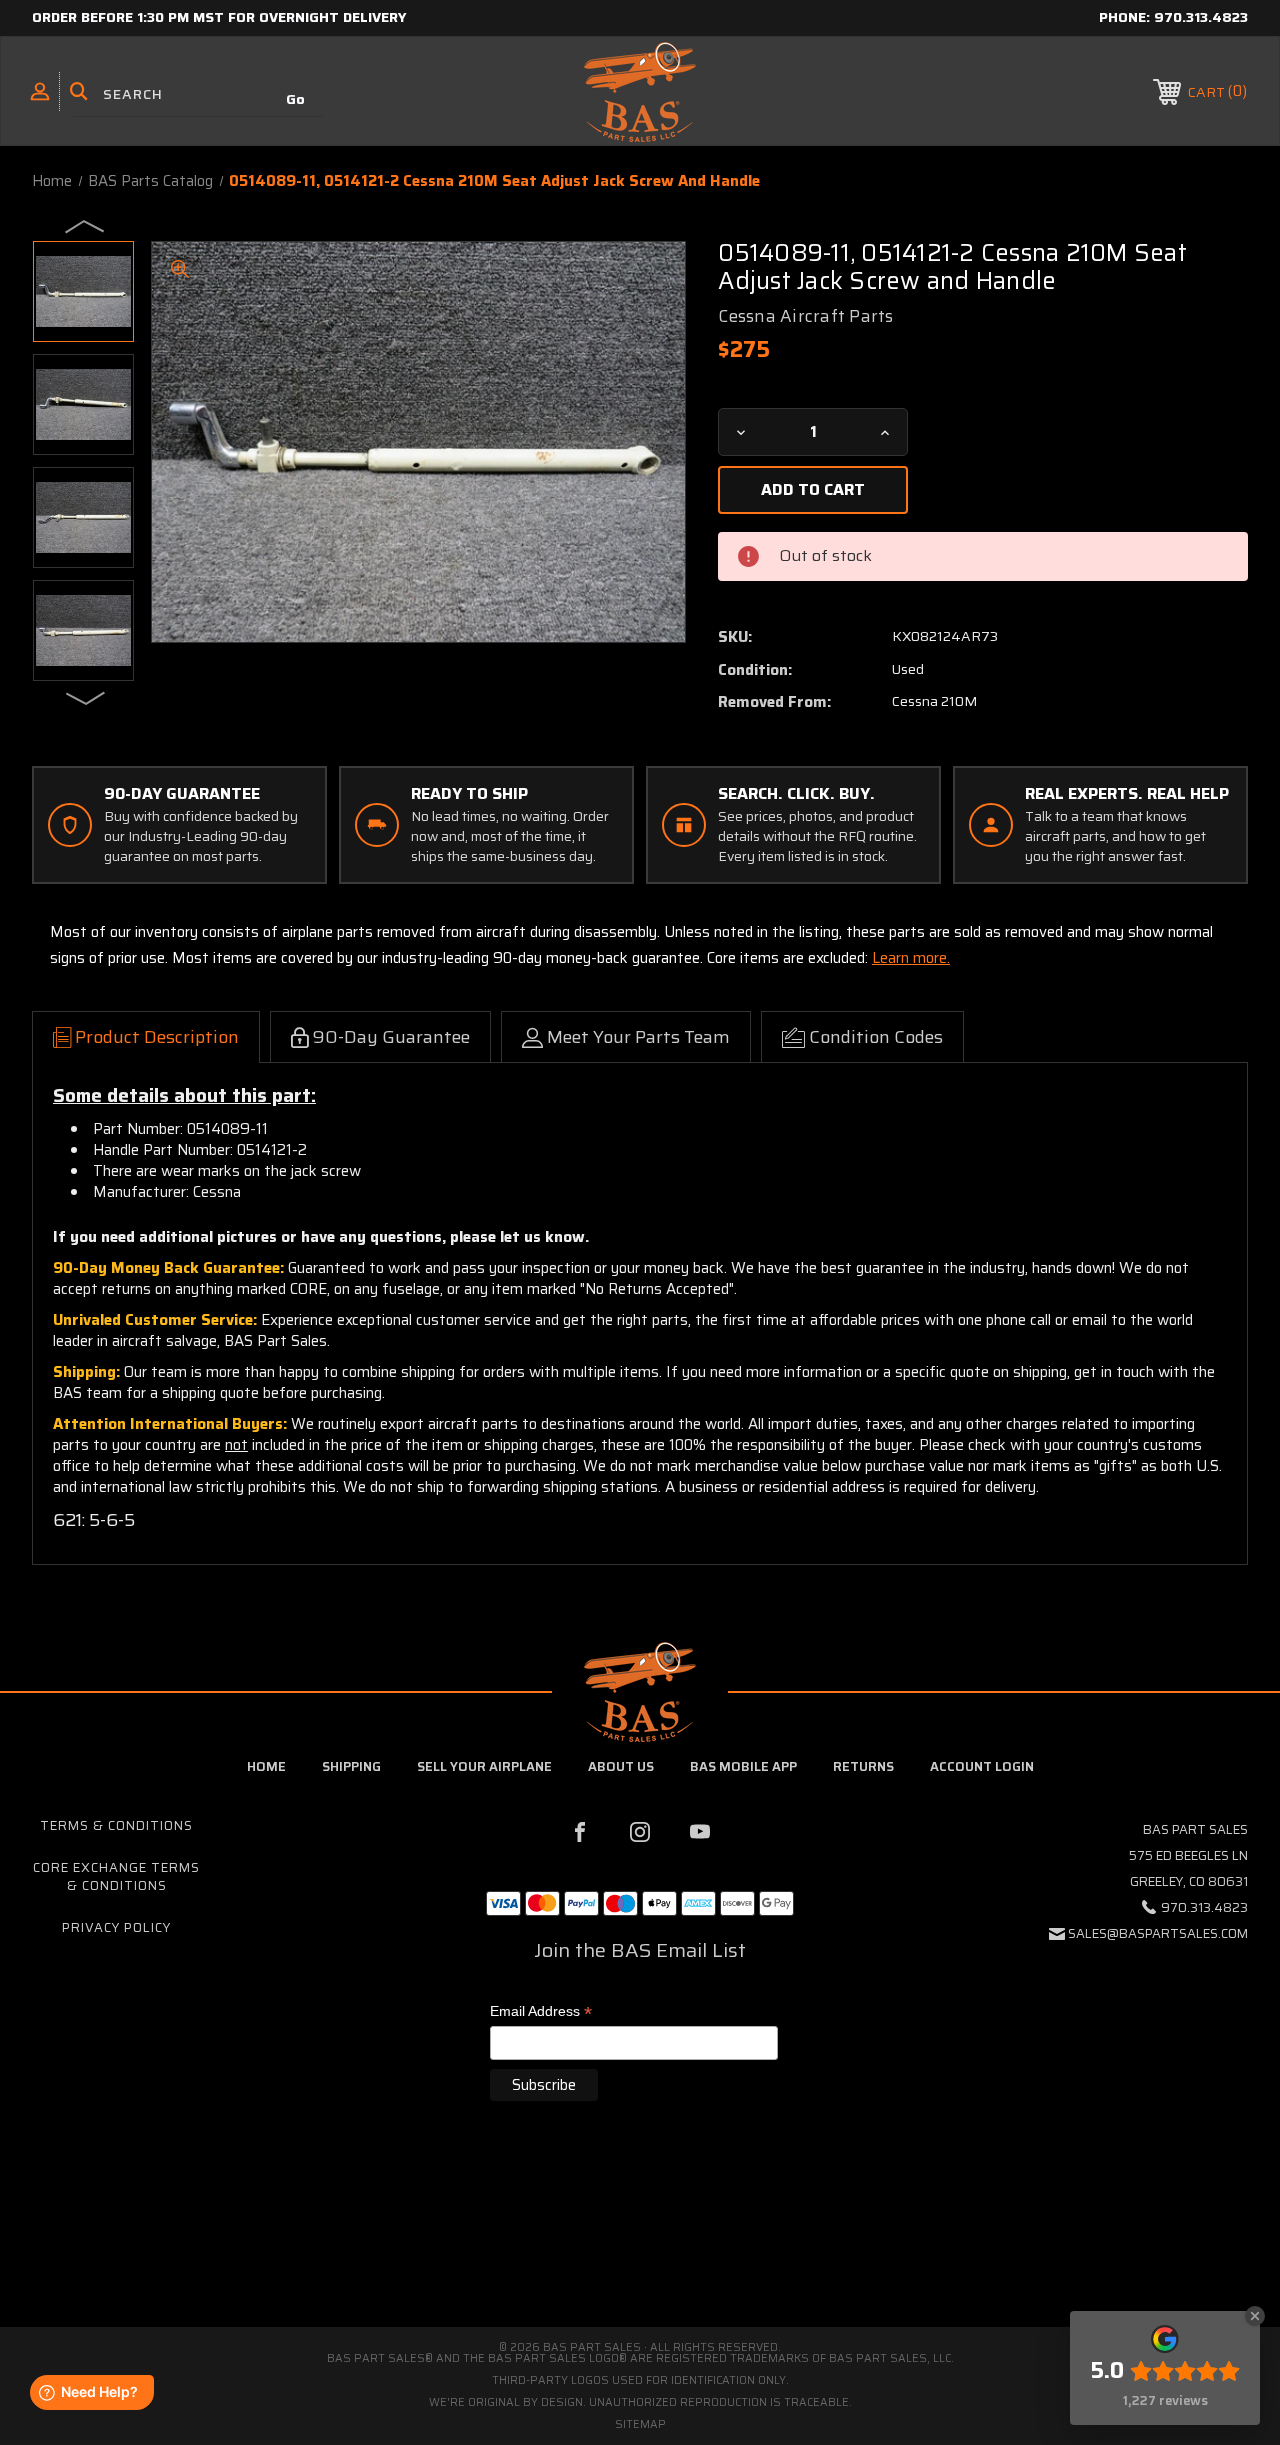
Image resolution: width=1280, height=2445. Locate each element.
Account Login (982, 1766)
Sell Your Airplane (484, 1766)
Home (266, 1766)
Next (86, 697)
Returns (863, 1766)
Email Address (541, 2012)
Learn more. (911, 958)
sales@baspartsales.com (1158, 1933)
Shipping (351, 1766)
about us (621, 1766)
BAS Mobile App (743, 1766)
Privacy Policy (116, 1927)
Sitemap (640, 2424)
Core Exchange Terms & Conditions (116, 1876)
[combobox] (198, 94)
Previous (86, 225)
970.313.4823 (1201, 17)
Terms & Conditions (116, 1825)
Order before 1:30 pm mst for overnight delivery (219, 17)
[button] (640, 2242)
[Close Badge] (1255, 2316)
